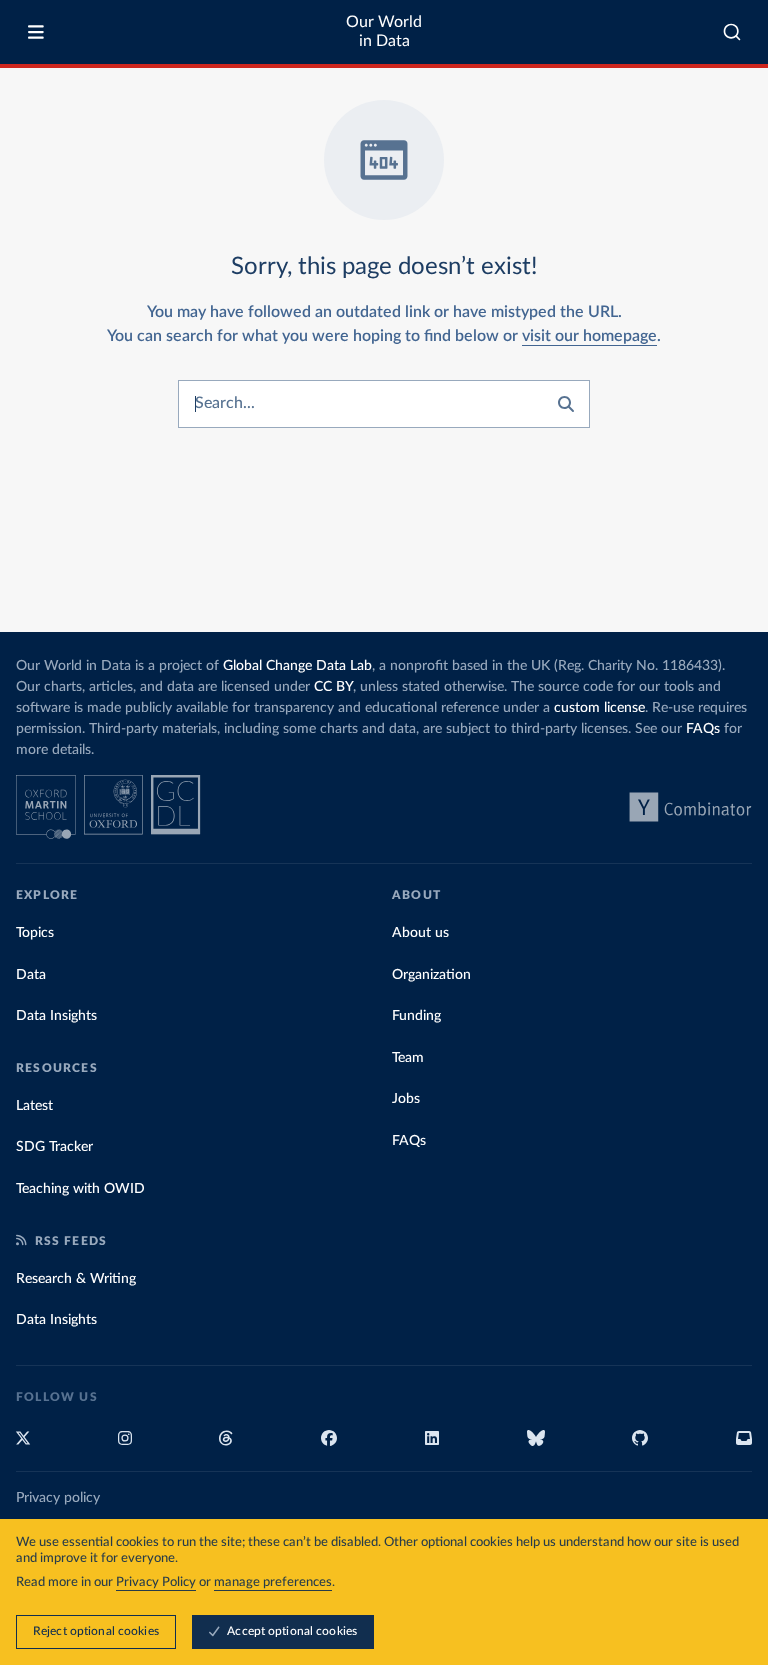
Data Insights (56, 1016)
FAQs (703, 729)
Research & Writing (76, 1279)
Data (31, 975)
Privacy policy (58, 1498)
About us (420, 933)
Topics (35, 933)
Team (408, 1058)
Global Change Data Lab (297, 666)
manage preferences (273, 1582)
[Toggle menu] (36, 32)
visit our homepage (589, 336)
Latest (34, 1106)
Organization (431, 975)
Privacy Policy (156, 1582)
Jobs (406, 1099)
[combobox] (732, 32)
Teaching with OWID (80, 1189)
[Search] (732, 32)
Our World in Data (384, 31)
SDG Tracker (54, 1147)
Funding (416, 1016)
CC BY (333, 687)
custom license (599, 708)
